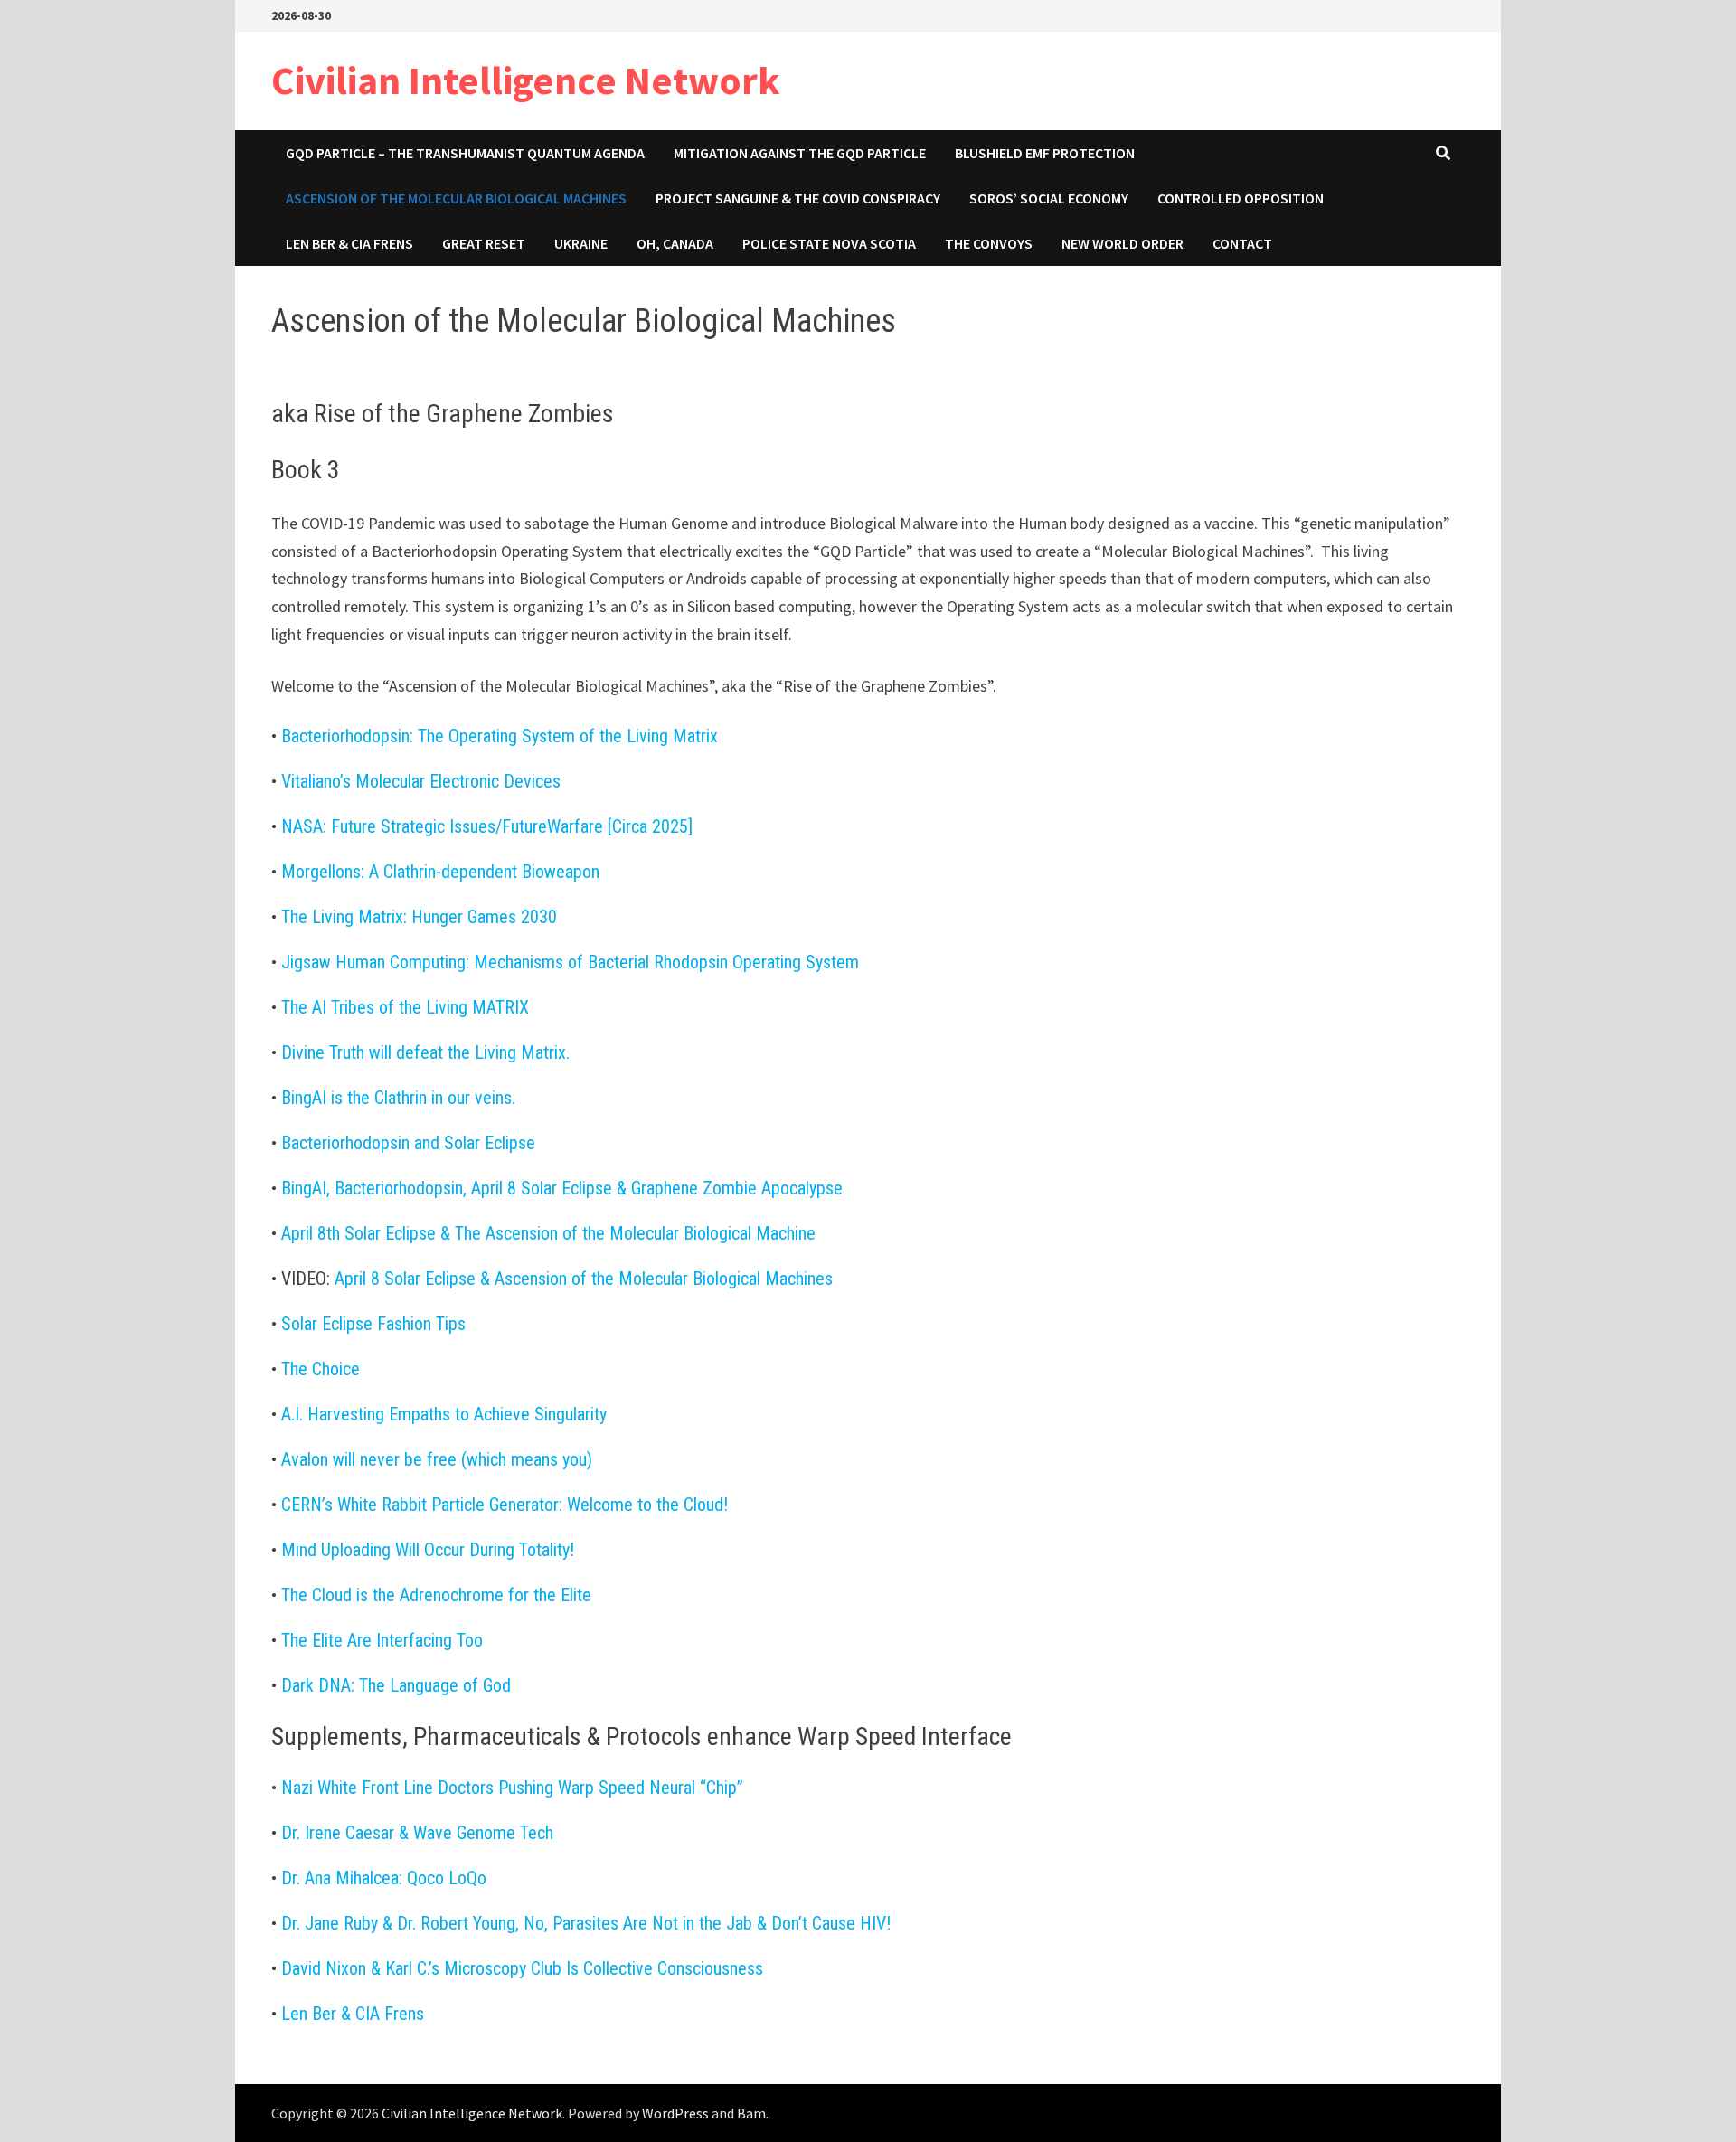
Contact (1242, 243)
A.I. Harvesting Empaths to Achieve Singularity (444, 1414)
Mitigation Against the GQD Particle (800, 153)
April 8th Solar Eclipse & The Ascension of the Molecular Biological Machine (548, 1233)
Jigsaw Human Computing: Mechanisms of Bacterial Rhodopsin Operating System (570, 962)
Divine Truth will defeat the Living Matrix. (425, 1052)
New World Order (1123, 243)
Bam (751, 2113)
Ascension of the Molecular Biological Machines (456, 198)
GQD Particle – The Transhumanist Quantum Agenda (465, 153)
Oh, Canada (675, 243)
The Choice (321, 1369)
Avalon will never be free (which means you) (437, 1459)
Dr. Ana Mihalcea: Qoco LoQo (384, 1878)
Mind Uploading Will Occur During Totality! (428, 1550)
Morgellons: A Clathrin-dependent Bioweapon (440, 872)
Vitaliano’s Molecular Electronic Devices (421, 781)
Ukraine (581, 243)
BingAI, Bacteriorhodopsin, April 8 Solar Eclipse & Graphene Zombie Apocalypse (562, 1188)
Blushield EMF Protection (1045, 153)
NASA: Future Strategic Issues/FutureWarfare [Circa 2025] (487, 826)
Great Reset (484, 243)
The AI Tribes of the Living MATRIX (405, 1007)
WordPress (675, 2113)
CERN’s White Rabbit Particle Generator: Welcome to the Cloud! (505, 1505)
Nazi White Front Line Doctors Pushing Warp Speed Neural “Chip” (512, 1788)
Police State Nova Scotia (829, 243)
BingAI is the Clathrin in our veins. (398, 1098)
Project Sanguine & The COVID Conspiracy (798, 198)
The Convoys (989, 243)
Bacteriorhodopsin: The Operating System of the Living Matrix (500, 736)
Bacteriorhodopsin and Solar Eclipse (408, 1143)
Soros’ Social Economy (1049, 198)
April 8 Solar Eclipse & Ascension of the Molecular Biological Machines (584, 1279)
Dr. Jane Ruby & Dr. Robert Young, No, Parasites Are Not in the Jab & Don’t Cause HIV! (586, 1923)
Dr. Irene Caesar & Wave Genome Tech (417, 1833)
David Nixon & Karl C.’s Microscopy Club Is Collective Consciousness (522, 1968)
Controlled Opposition (1241, 198)
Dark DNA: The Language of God (396, 1685)
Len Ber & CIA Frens (349, 243)
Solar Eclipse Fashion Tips (373, 1324)
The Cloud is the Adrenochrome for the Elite (436, 1595)
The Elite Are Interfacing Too (382, 1640)
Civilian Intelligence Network (526, 80)
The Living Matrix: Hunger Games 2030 (419, 917)
